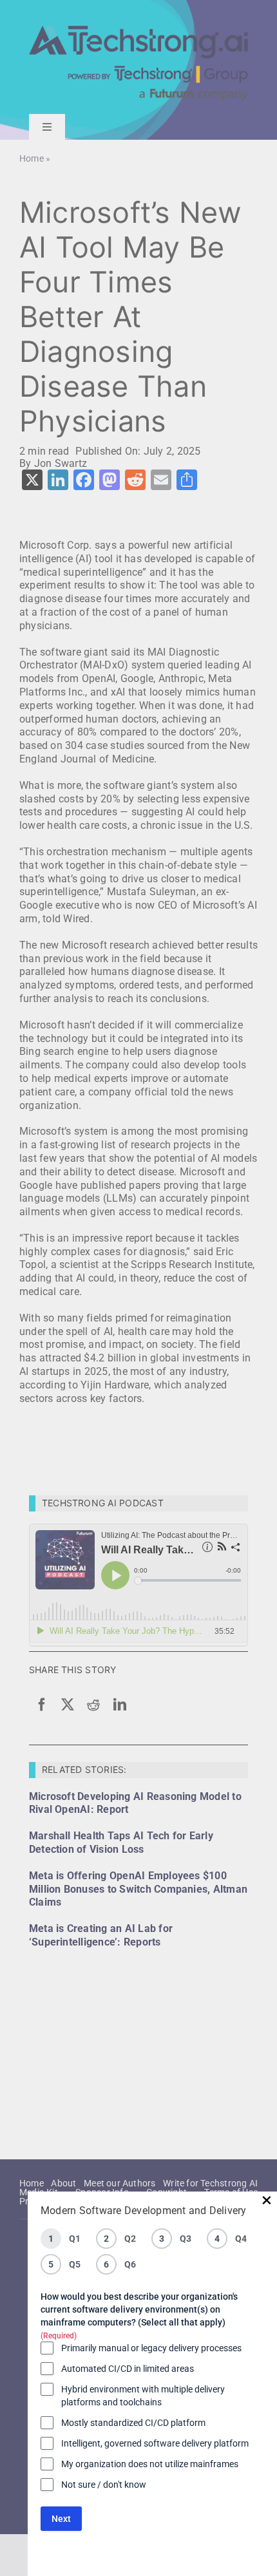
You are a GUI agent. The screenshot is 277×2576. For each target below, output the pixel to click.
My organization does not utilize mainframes (150, 2464)
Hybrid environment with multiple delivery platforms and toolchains (143, 2396)
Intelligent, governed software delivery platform (155, 2443)
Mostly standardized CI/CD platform (133, 2423)
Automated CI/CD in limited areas (128, 2369)
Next (61, 2519)
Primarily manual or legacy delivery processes (151, 2348)
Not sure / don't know (104, 2485)
